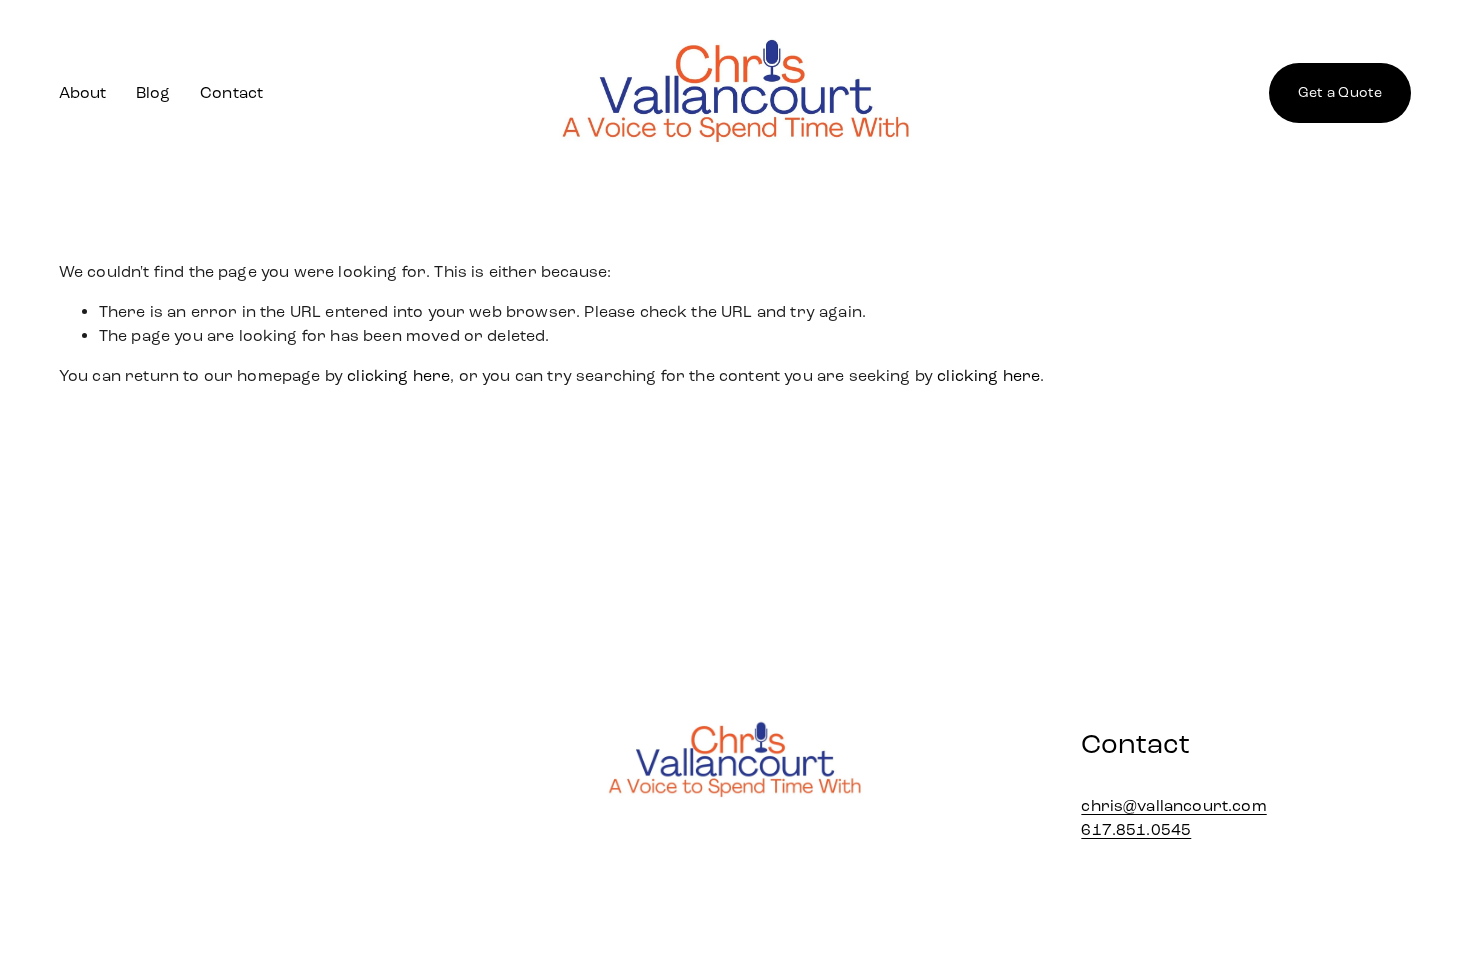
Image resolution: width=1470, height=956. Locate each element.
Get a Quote (1340, 92)
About (83, 92)
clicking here (398, 375)
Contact (231, 92)
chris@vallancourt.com (1173, 805)
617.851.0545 (1136, 829)
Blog (153, 92)
